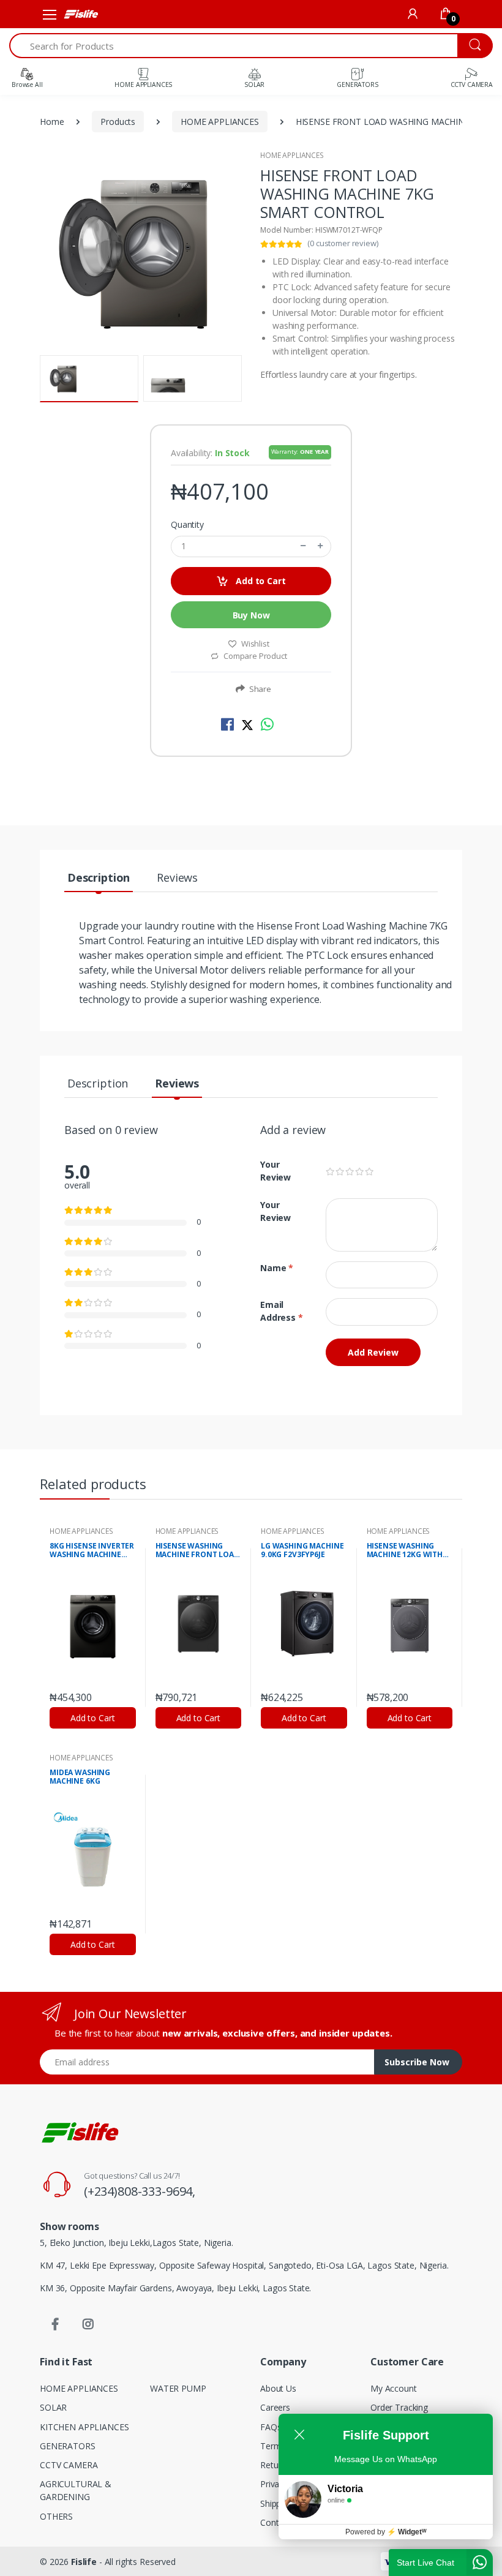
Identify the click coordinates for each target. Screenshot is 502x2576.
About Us (278, 2388)
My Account (394, 2388)
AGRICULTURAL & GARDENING (76, 2490)
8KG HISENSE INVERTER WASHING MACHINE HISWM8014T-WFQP (92, 1551)
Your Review (275, 1171)
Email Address (282, 1311)
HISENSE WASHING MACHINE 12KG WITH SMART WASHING (405, 1551)
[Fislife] (81, 14)
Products (118, 122)
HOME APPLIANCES (220, 122)
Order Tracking (399, 2407)
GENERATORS (68, 2446)
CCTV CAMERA (69, 2465)
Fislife (84, 2562)
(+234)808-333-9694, (140, 2191)
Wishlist (255, 644)
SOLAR (53, 2407)
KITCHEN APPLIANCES (84, 2427)
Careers (275, 2407)
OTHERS (56, 2516)
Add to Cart (259, 581)
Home (52, 122)
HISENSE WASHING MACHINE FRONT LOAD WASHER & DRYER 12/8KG (197, 1551)
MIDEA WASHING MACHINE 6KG (80, 1777)
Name (277, 1268)
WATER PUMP (178, 2388)
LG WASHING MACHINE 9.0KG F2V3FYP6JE (302, 1551)
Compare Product (254, 656)
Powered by (386, 2532)
